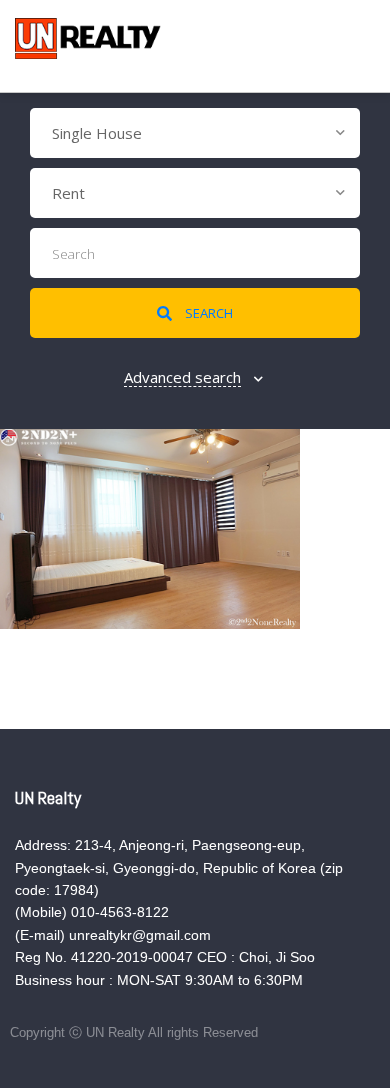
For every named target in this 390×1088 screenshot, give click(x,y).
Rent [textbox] (68, 193)
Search (207, 313)
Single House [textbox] (97, 133)
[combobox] (195, 133)
